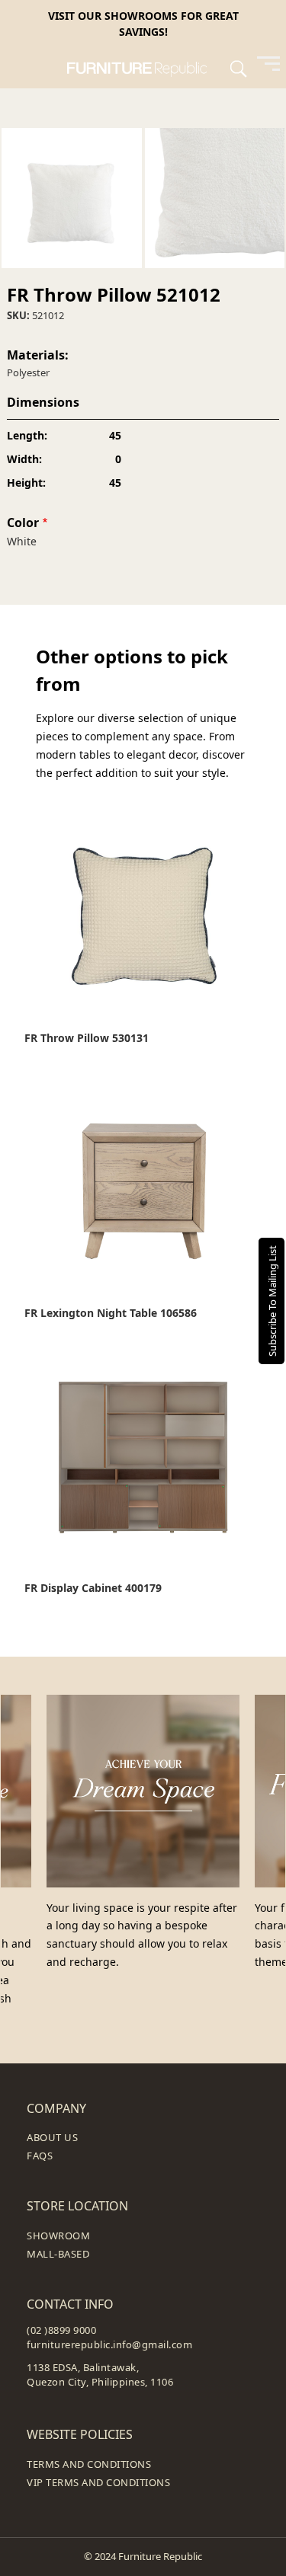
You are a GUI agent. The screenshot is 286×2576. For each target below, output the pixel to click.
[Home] (143, 68)
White (22, 541)
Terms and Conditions (89, 2464)
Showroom (58, 2236)
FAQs (40, 2156)
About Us (52, 2137)
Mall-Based (58, 2254)
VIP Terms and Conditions (98, 2482)
